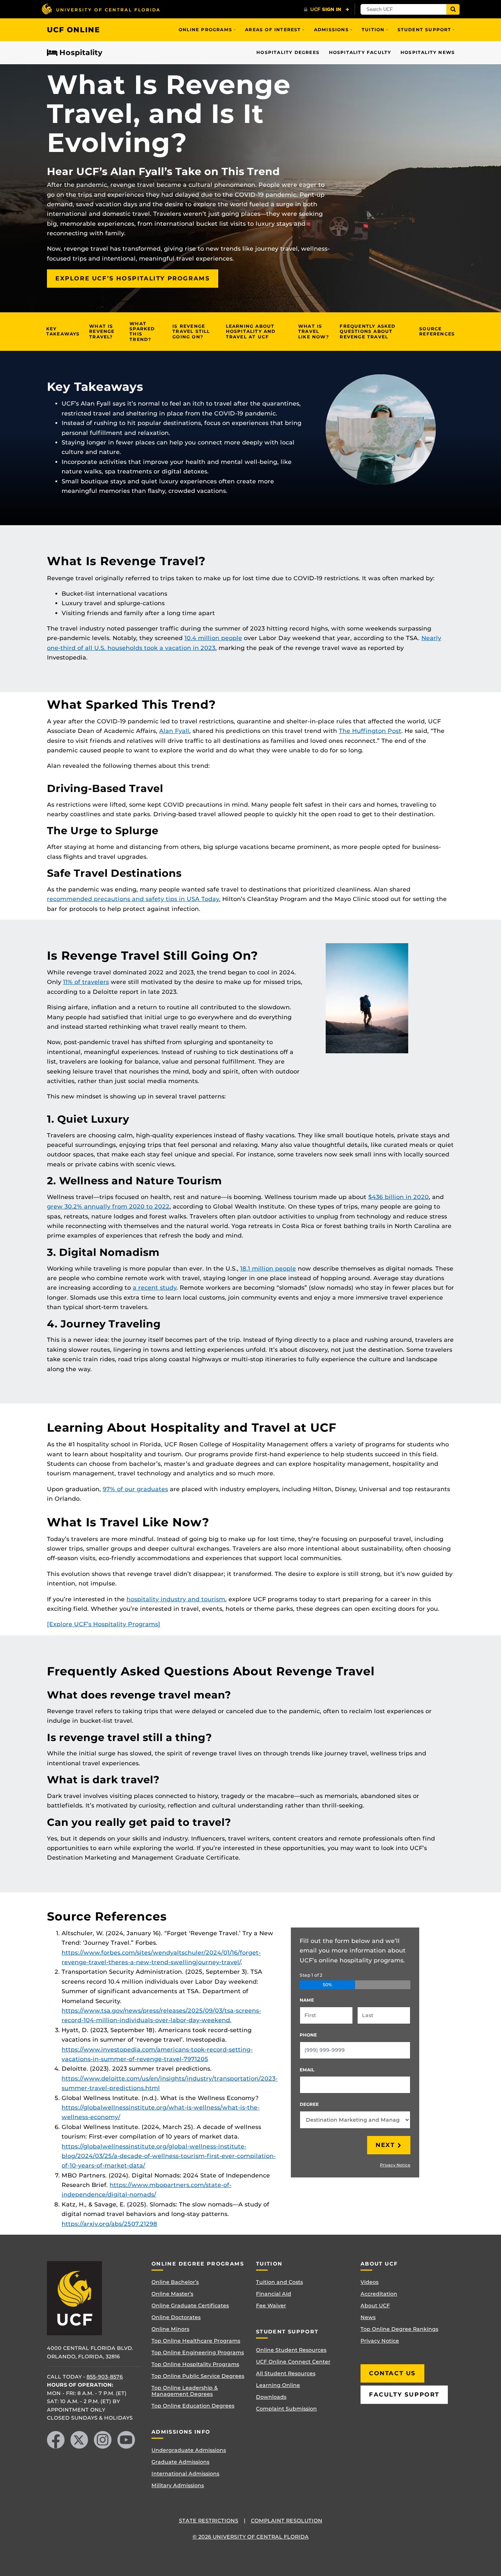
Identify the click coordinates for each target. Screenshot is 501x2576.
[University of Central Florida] (100, 9)
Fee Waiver (271, 2306)
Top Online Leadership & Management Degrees (185, 2391)
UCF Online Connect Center (293, 2362)
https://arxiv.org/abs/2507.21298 (109, 2224)
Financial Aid (274, 2294)
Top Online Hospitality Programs (195, 2364)
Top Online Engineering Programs (198, 2352)
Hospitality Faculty (360, 52)
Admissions (331, 30)
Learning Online (278, 2385)
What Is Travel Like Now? (314, 331)
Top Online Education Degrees (193, 2406)
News (368, 2317)
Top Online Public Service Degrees (198, 2376)
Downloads (271, 2397)
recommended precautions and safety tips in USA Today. (134, 899)
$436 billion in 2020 (398, 1197)
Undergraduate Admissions (189, 2450)
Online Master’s (172, 2294)
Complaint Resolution (287, 2521)
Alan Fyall (174, 731)
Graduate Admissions (180, 2462)
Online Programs (205, 30)
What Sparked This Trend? (142, 331)
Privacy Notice (395, 2165)
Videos (370, 2282)
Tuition (373, 30)
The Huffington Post (370, 731)
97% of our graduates (135, 1489)
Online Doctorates (176, 2317)
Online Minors (170, 2329)
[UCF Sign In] (327, 10)
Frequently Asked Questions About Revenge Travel (367, 331)
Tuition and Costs (279, 2282)
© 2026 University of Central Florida (251, 2537)
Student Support (425, 30)
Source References (437, 331)
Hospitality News (428, 52)
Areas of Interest (273, 30)
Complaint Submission (286, 2409)
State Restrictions (209, 2521)
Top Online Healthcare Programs (196, 2341)
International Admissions (185, 2474)
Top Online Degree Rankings (399, 2329)
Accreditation (379, 2294)
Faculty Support (404, 2395)
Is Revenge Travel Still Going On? (191, 331)
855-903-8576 (105, 2377)
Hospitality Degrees (288, 52)
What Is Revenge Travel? (102, 331)
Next (385, 2145)
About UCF (375, 2306)
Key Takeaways (63, 331)
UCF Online (74, 30)
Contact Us (392, 2373)
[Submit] (453, 9)
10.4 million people (213, 638)
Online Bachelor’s (175, 2282)
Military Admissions (178, 2485)
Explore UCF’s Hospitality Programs (133, 278)
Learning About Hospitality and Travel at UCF (251, 331)
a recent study (155, 1288)
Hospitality (81, 53)
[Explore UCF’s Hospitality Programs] (104, 1624)
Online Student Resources (291, 2350)
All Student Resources (286, 2373)
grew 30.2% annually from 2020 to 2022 (108, 1207)
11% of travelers (86, 982)
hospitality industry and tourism (176, 1599)
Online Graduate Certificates (190, 2306)
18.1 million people (268, 1269)
